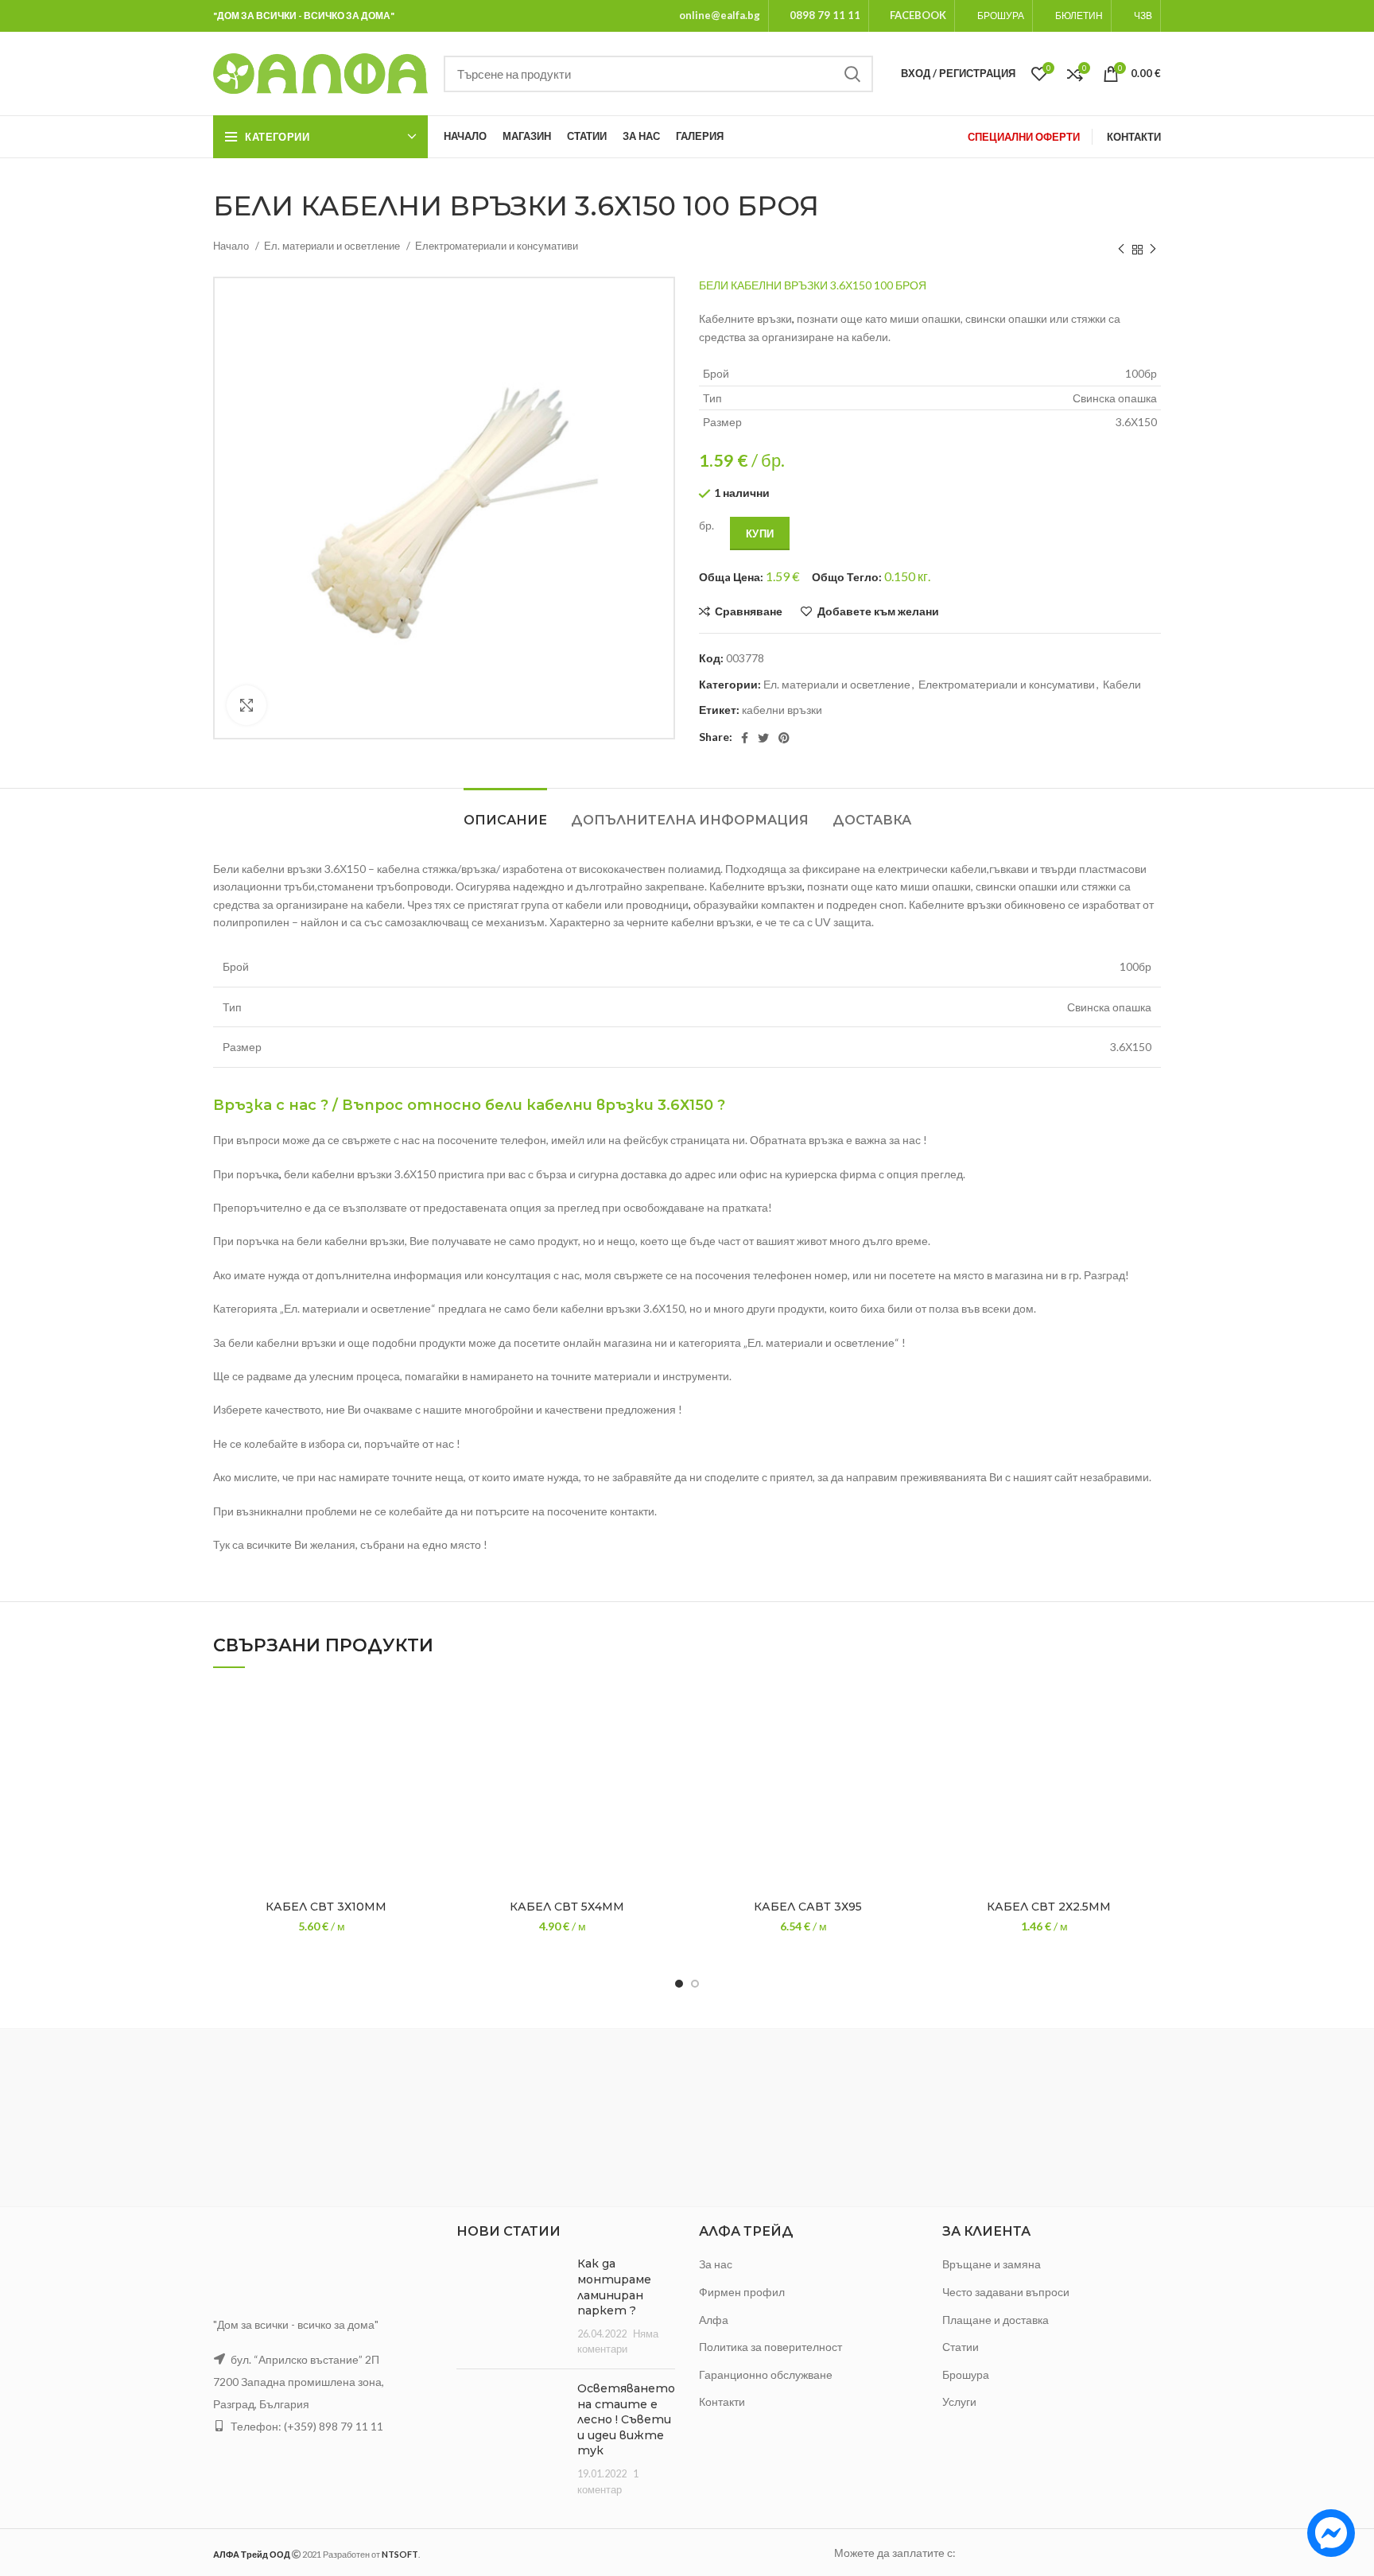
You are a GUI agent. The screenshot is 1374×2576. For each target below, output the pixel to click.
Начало (232, 246)
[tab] (505, 812)
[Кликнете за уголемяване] (246, 705)
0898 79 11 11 (825, 15)
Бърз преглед (426, 1782)
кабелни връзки (782, 710)
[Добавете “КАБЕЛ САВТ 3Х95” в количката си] (908, 1746)
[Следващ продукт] (1153, 250)
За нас (716, 2264)
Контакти (722, 2401)
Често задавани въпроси (1006, 2292)
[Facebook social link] (745, 738)
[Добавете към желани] (426, 1711)
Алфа (714, 2320)
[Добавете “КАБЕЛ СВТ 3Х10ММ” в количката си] (426, 1746)
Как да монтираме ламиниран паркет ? (614, 2287)
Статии (961, 2347)
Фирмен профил (742, 2292)
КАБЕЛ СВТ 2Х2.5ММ (1049, 1907)
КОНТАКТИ (1134, 137)
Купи (760, 533)
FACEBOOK (918, 15)
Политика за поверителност (770, 2347)
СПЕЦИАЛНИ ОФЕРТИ (1024, 137)
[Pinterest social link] (784, 738)
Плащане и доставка (996, 2320)
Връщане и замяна (992, 2264)
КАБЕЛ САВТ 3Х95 (808, 1907)
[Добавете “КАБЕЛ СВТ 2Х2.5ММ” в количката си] (1149, 1746)
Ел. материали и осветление (333, 246)
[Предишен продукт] (1121, 250)
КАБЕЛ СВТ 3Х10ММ (326, 1907)
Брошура (966, 2374)
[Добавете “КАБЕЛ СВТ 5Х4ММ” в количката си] (667, 1746)
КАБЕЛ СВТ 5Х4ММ (567, 1907)
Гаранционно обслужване (766, 2374)
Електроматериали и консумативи (497, 246)
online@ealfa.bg (720, 15)
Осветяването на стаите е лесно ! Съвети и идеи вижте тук (626, 2419)
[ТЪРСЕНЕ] (852, 74)
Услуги (959, 2401)
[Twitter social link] (763, 738)
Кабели (1122, 684)
